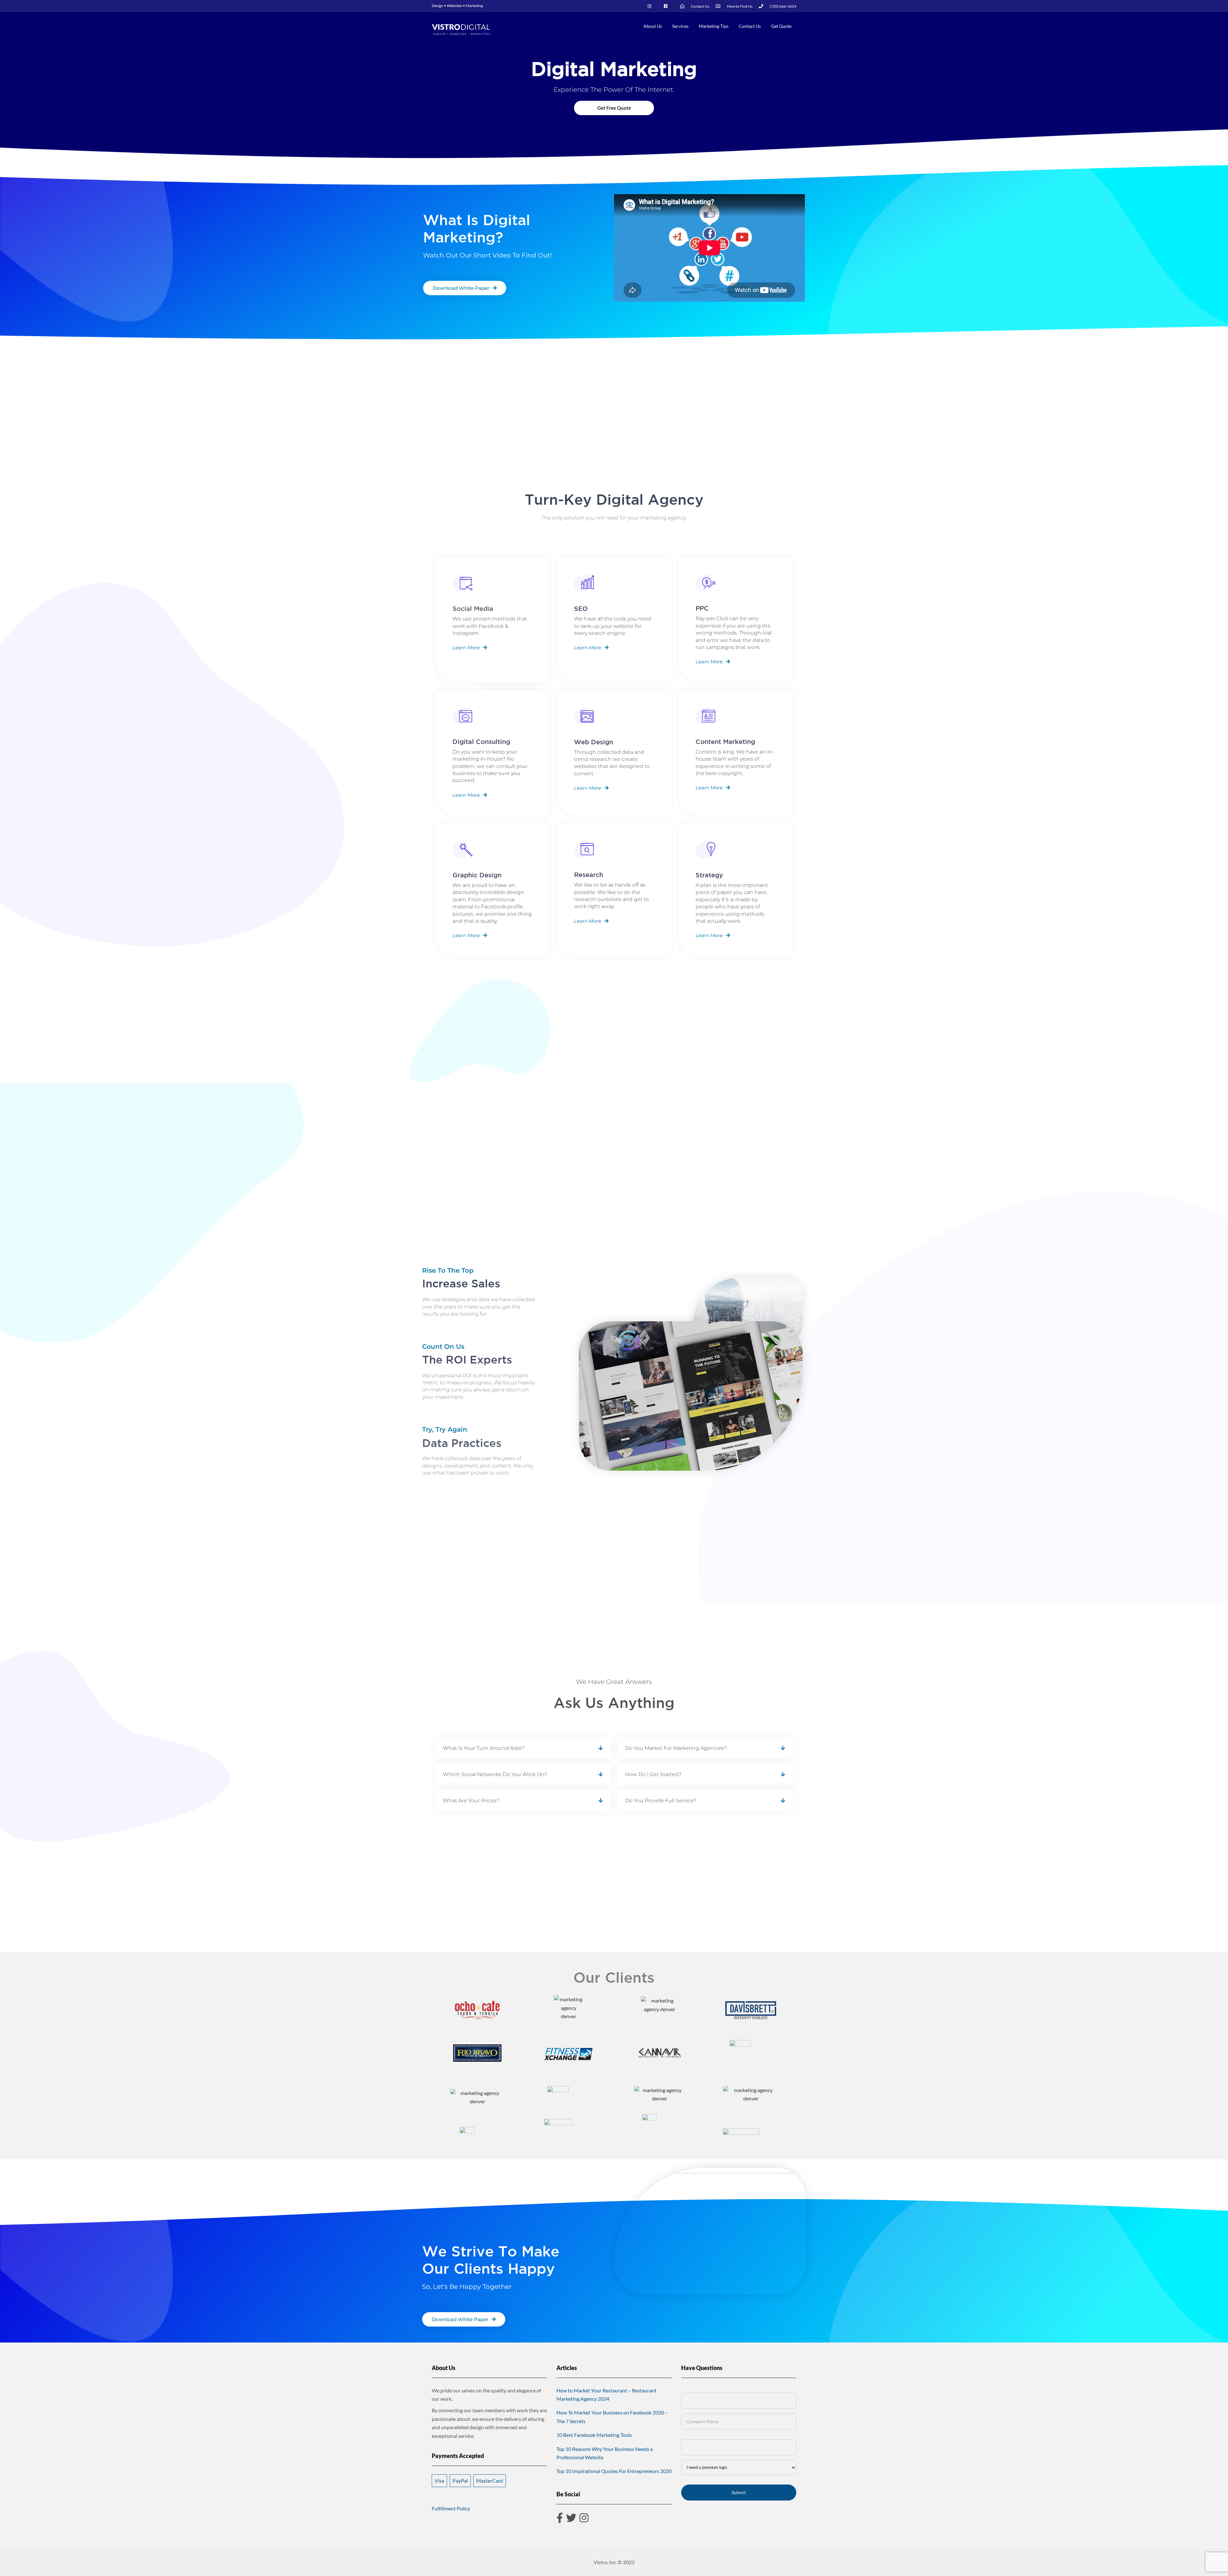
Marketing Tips (714, 26)
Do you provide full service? (661, 1801)
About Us (653, 26)
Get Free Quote (614, 108)
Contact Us (750, 26)
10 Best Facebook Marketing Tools (594, 2435)
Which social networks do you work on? (495, 1774)
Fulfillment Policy (451, 2508)
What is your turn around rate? (484, 1748)
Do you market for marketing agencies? (676, 1748)
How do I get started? (653, 1774)
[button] (523, 1748)
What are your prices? (471, 1801)
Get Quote (781, 26)
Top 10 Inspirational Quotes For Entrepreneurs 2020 (614, 2471)
